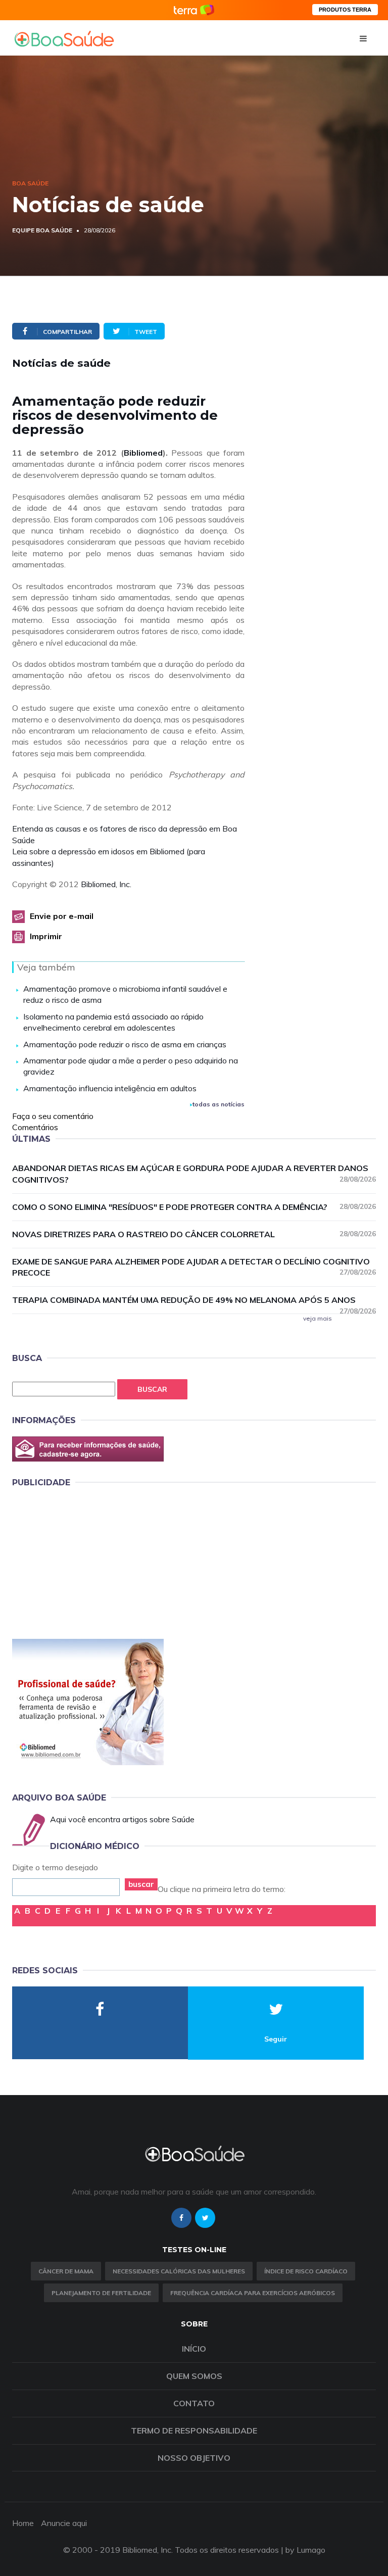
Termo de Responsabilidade (194, 2431)
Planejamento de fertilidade (101, 2293)
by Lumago (305, 2550)
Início (194, 2349)
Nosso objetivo (194, 2458)
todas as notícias (219, 1104)
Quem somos (194, 2376)
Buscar (152, 1389)
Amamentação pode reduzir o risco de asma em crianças (125, 1044)
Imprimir (46, 936)
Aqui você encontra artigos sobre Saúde (122, 1819)
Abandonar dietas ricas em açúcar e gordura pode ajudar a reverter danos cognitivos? (194, 1174)
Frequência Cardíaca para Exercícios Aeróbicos (253, 2293)
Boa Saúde (30, 183)
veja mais (318, 1318)
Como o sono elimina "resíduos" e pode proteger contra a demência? (194, 1207)
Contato (194, 2403)
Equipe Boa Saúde (42, 230)
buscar (141, 1884)
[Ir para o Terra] (194, 10)
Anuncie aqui (64, 2523)
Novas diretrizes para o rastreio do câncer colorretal (194, 1234)
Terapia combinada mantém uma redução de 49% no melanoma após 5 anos (194, 1300)
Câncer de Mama (66, 2271)
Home (23, 2523)
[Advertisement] (88, 1561)
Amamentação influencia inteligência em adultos (110, 1088)
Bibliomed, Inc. (106, 884)
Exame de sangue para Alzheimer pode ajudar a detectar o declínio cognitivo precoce (194, 1267)
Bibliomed (143, 453)
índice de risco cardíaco (306, 2271)
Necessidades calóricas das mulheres (179, 2271)
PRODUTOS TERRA (345, 10)
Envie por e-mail (62, 916)
